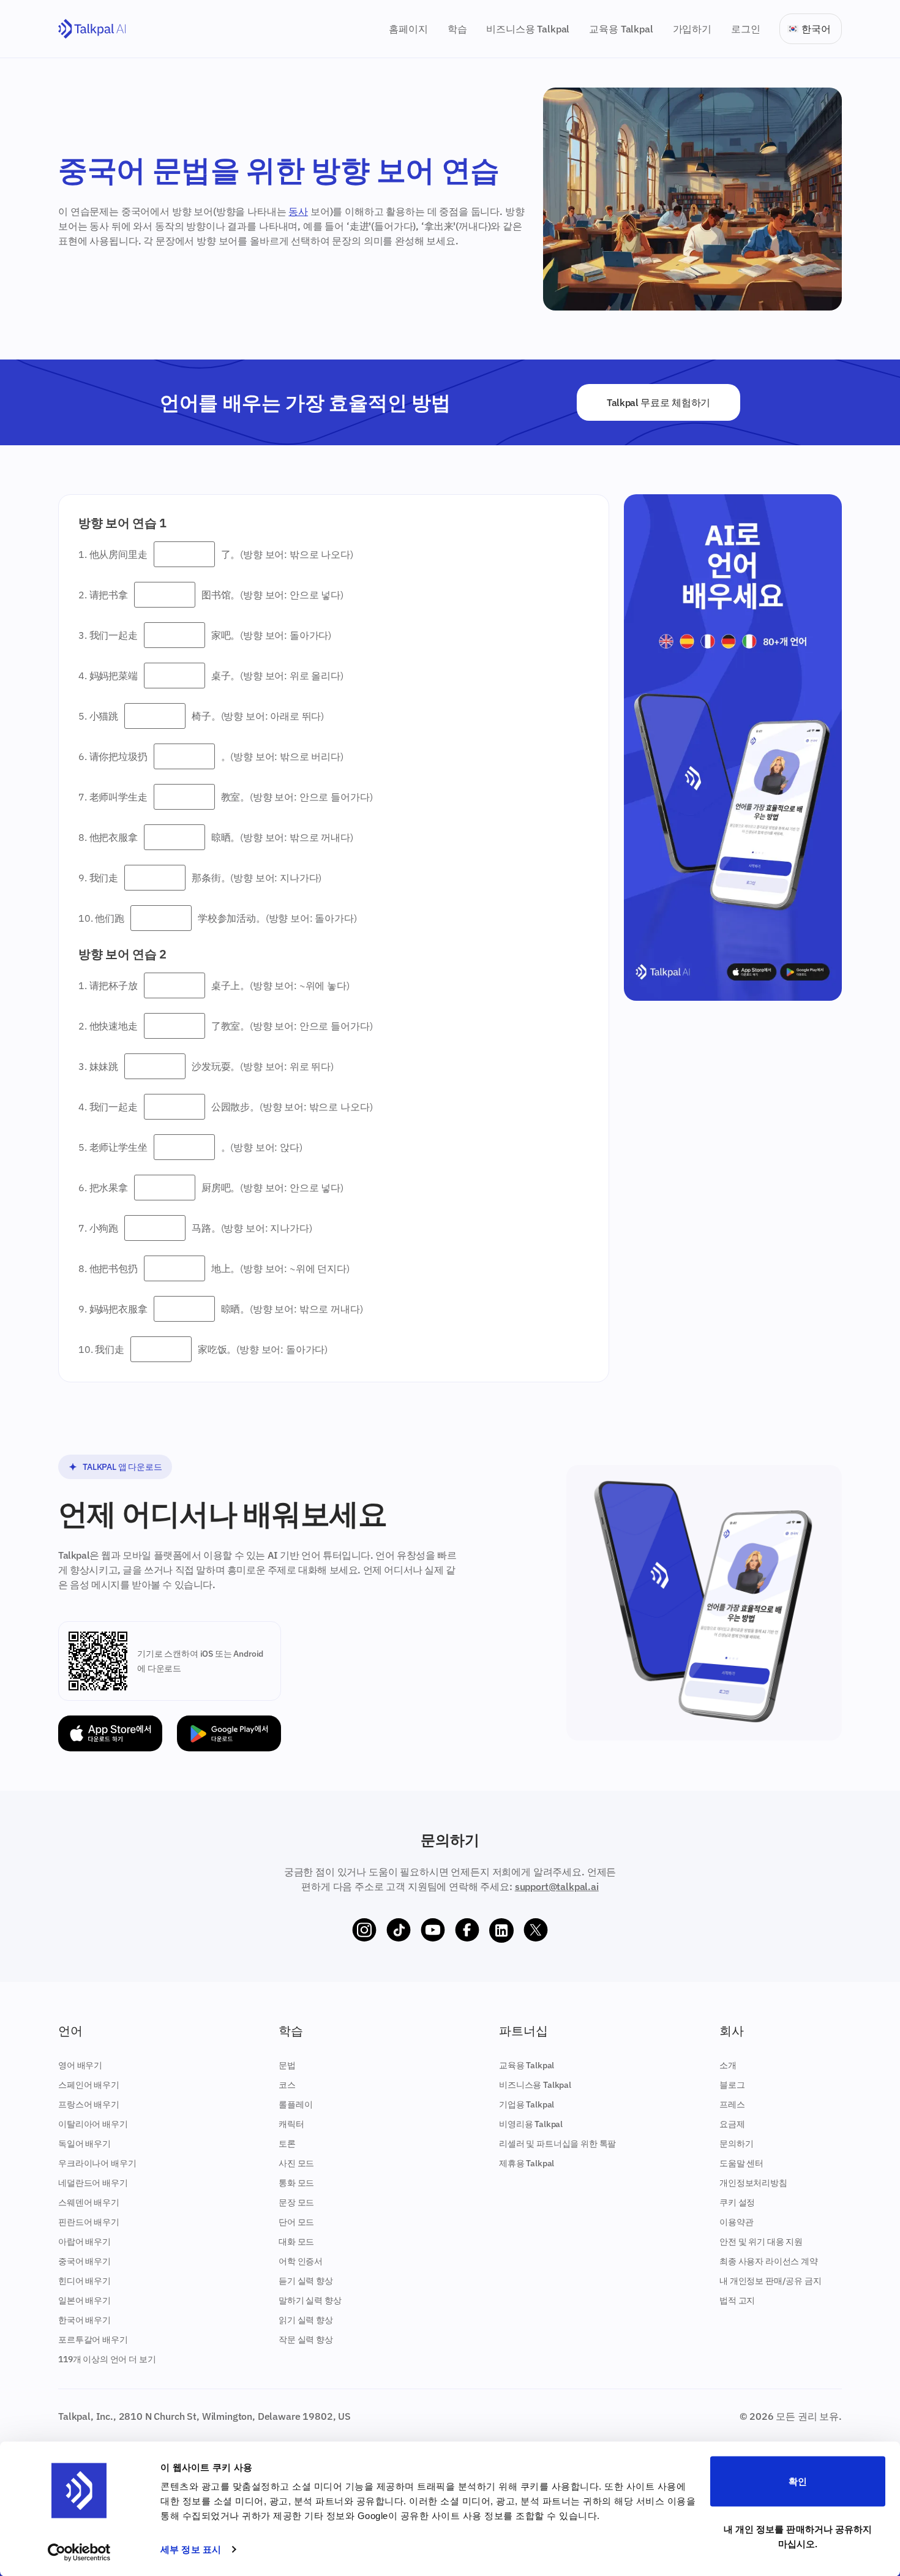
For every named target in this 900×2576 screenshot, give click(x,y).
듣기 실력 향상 (306, 2281)
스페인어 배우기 (89, 2085)
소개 (728, 2065)
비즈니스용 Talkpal (528, 29)
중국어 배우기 (84, 2261)
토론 (287, 2144)
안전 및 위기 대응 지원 (761, 2242)
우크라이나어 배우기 (97, 2163)
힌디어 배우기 (84, 2281)
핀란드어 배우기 (89, 2222)
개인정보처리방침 (753, 2183)
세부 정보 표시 (191, 2549)
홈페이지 (408, 29)
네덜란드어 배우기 (93, 2183)
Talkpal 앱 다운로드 (122, 1467)
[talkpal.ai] (92, 29)
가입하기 (692, 29)
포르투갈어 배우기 (93, 2340)
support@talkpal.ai (557, 1886)
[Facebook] (467, 1930)
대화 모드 (296, 2242)
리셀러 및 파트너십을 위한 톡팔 (557, 2144)
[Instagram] (364, 1930)
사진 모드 (296, 2163)
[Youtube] (433, 1930)
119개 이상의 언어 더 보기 (107, 2359)
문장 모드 (296, 2202)
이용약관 (736, 2222)
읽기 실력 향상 (306, 2320)
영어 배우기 (80, 2065)
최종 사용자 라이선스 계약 (769, 2261)
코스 (287, 2085)
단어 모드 (296, 2222)
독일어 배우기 (84, 2144)
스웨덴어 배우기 (89, 2202)
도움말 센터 (741, 2163)
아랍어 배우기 (84, 2242)
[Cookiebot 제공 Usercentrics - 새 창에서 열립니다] (79, 2552)
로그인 (746, 29)
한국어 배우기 (84, 2320)
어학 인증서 (301, 2261)
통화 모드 (296, 2183)
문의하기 (736, 2144)
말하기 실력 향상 (310, 2300)
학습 (457, 29)
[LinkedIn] (501, 1930)
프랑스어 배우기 (89, 2104)
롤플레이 (295, 2104)
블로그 (732, 2085)
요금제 (732, 2124)
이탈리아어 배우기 (93, 2124)
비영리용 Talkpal (531, 2124)
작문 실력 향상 (306, 2340)
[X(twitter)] (536, 1930)
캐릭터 (291, 2124)
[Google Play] (229, 1734)
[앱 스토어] (110, 1734)
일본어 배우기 (84, 2300)
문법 (287, 2065)
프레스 (732, 2104)
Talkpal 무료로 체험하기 (658, 402)
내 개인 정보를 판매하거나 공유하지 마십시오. (798, 2536)
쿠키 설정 (737, 2202)
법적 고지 (737, 2300)
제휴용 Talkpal (527, 2163)
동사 (298, 211)
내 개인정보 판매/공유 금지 (771, 2281)
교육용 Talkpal (621, 29)
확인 (798, 2481)
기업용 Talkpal (527, 2104)
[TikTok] (399, 1930)
